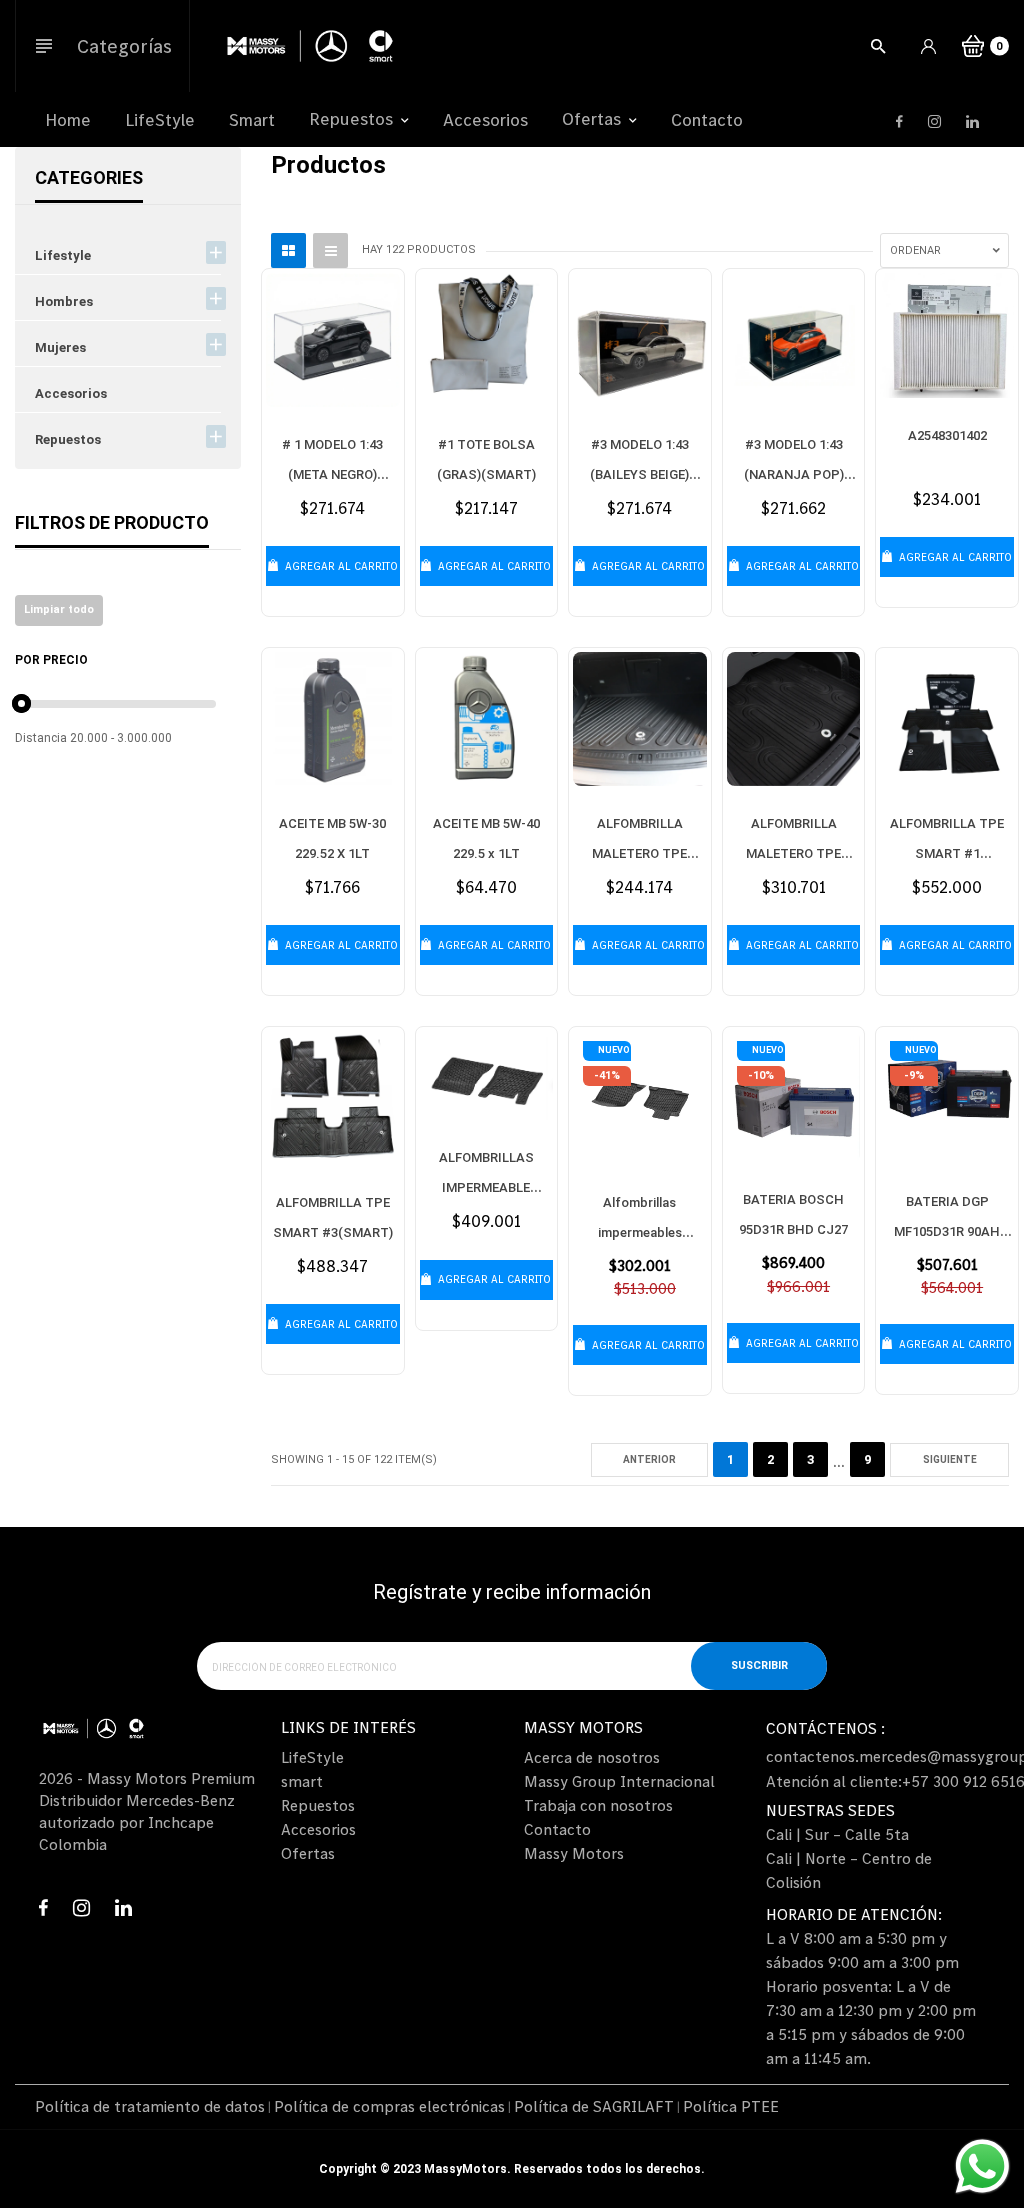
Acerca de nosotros (592, 1757)
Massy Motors (574, 1853)
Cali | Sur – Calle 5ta (837, 1834)
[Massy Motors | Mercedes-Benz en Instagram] (934, 121)
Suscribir (759, 1665)
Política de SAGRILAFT (594, 2106)
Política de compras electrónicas (389, 2106)
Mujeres (60, 347)
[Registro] (932, 49)
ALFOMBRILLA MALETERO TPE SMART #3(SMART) (794, 853)
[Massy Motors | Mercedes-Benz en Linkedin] (972, 121)
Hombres (64, 301)
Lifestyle (63, 255)
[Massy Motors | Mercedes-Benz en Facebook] (899, 121)
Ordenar (915, 250)
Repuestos (353, 119)
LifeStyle (160, 120)
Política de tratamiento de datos (150, 2106)
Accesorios (485, 120)
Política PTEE (731, 2106)
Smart (252, 120)
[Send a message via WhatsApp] (982, 2166)
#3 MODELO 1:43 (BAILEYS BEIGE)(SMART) (639, 474)
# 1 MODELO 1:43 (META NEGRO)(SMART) (332, 474)
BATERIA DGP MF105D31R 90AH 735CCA (947, 1231)
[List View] (330, 250)
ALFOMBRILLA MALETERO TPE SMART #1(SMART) (640, 853)
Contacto (707, 120)
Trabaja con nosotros (598, 1805)
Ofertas (593, 119)
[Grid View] (288, 250)
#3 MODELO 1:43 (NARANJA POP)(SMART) (794, 474)
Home (68, 120)
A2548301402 (947, 435)
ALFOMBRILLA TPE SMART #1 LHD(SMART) (947, 853)
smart (302, 1781)
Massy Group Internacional (619, 1781)
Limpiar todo (59, 609)
